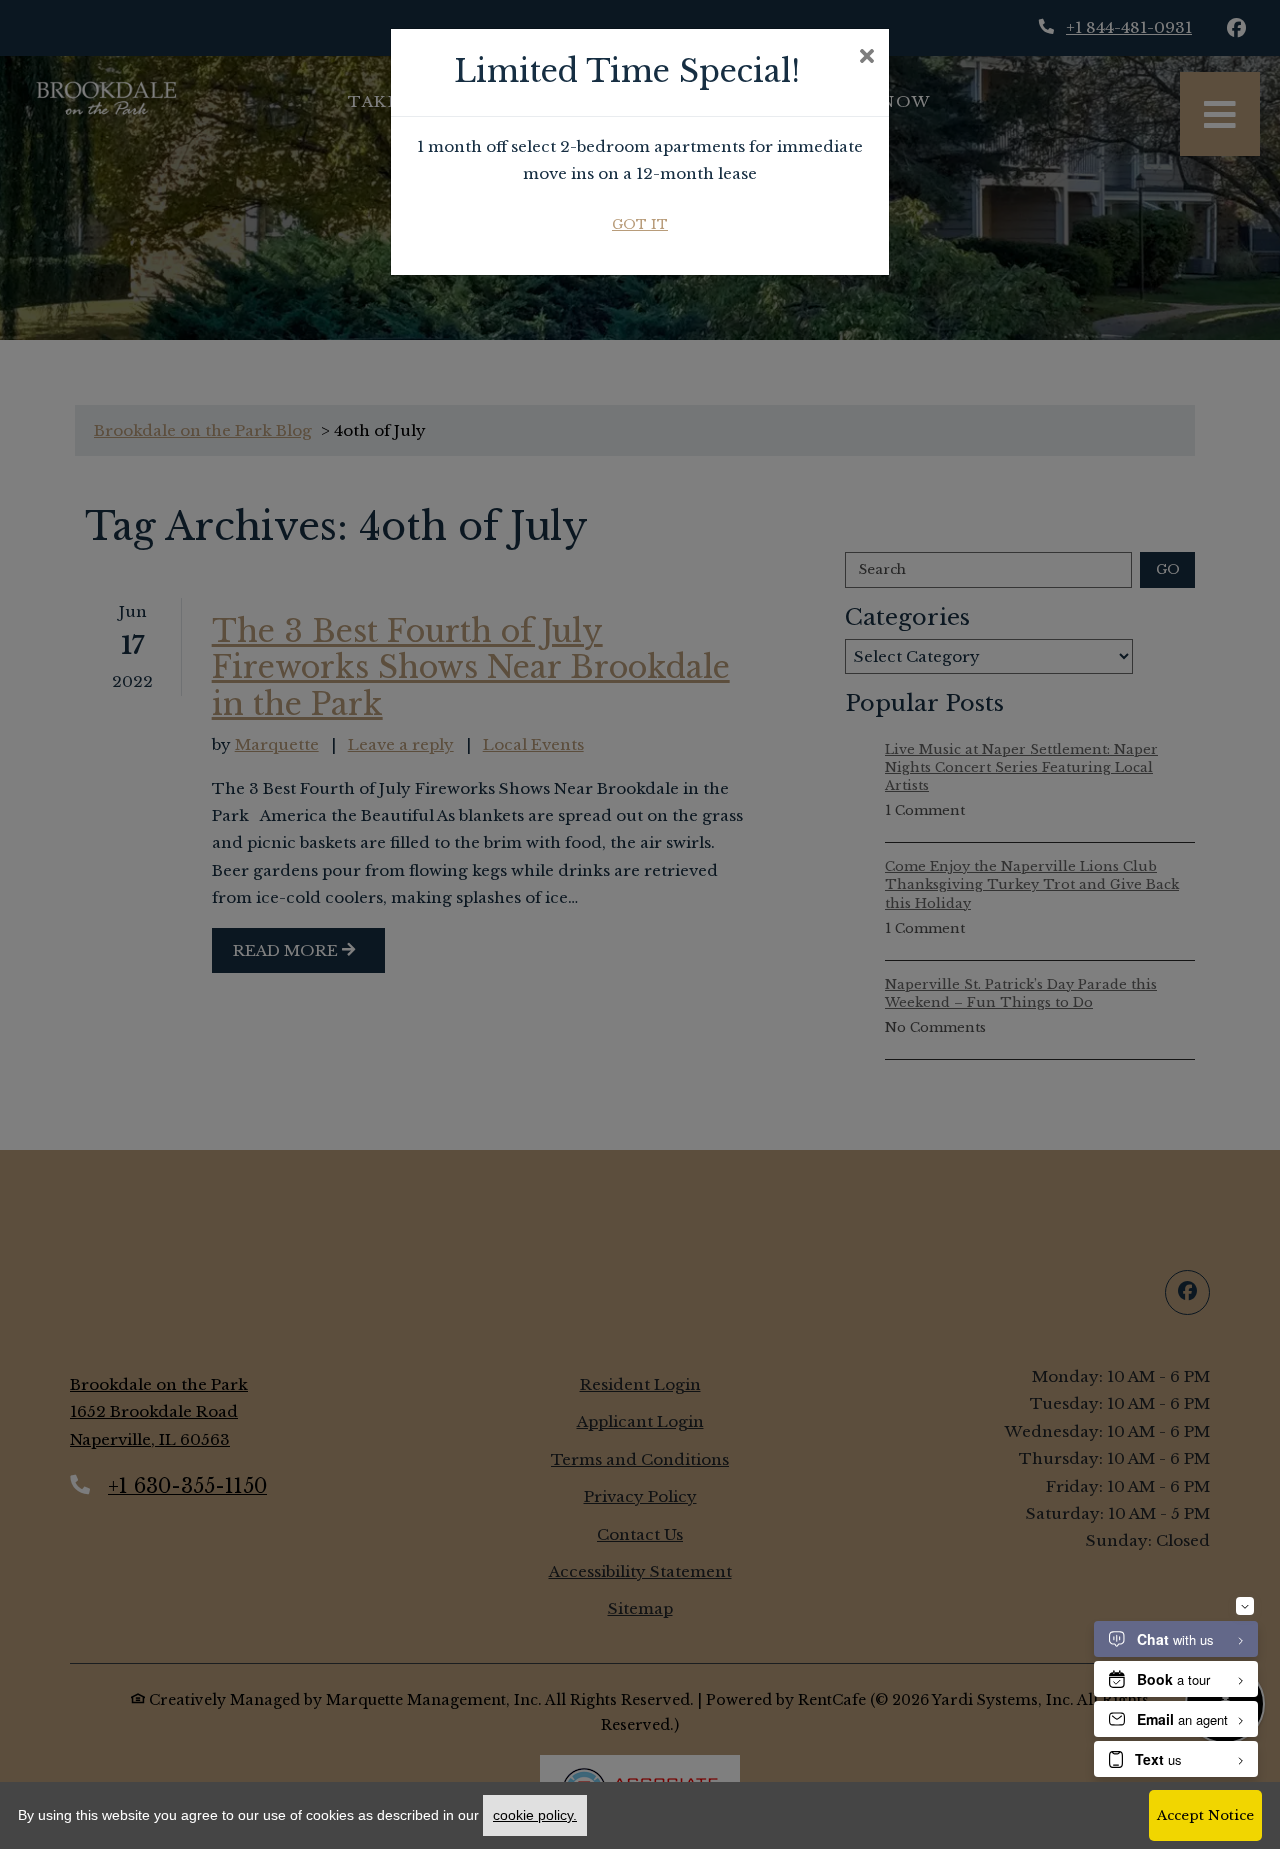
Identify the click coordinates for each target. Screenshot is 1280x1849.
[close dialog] (866, 58)
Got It (640, 224)
